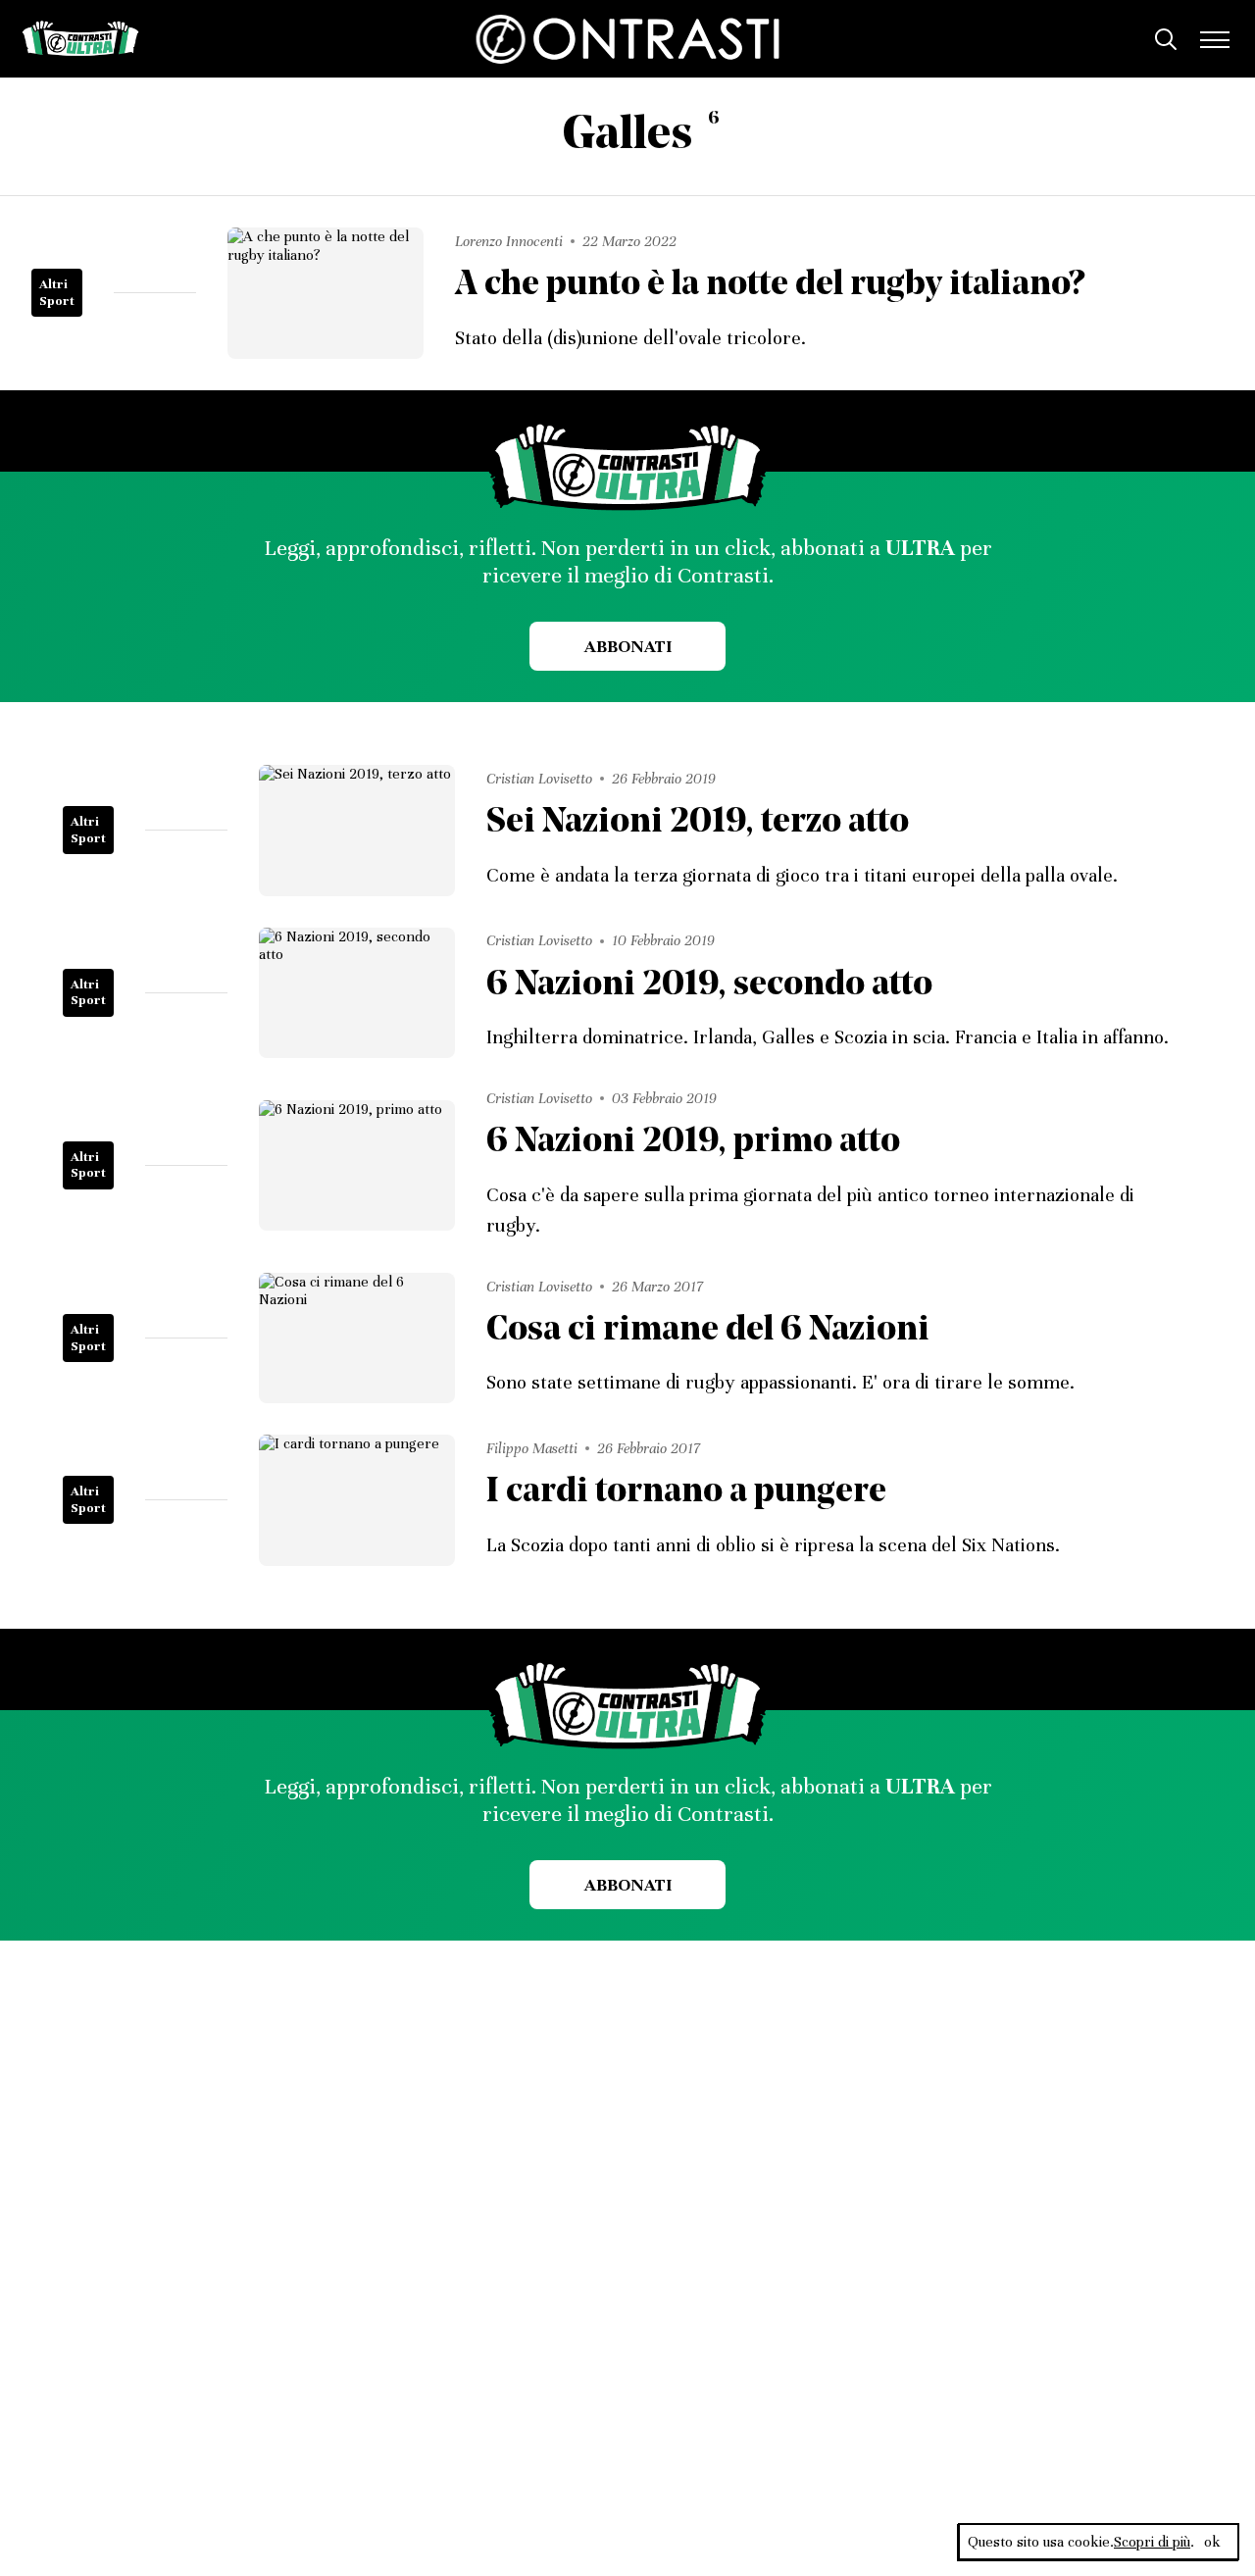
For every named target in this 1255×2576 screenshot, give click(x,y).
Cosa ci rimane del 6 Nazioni (708, 1331)
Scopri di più (1152, 2542)
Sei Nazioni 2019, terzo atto (698, 823)
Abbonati (628, 646)
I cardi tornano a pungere (686, 1493)
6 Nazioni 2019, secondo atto (709, 986)
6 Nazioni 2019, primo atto (693, 1143)
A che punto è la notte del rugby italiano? (770, 286)
